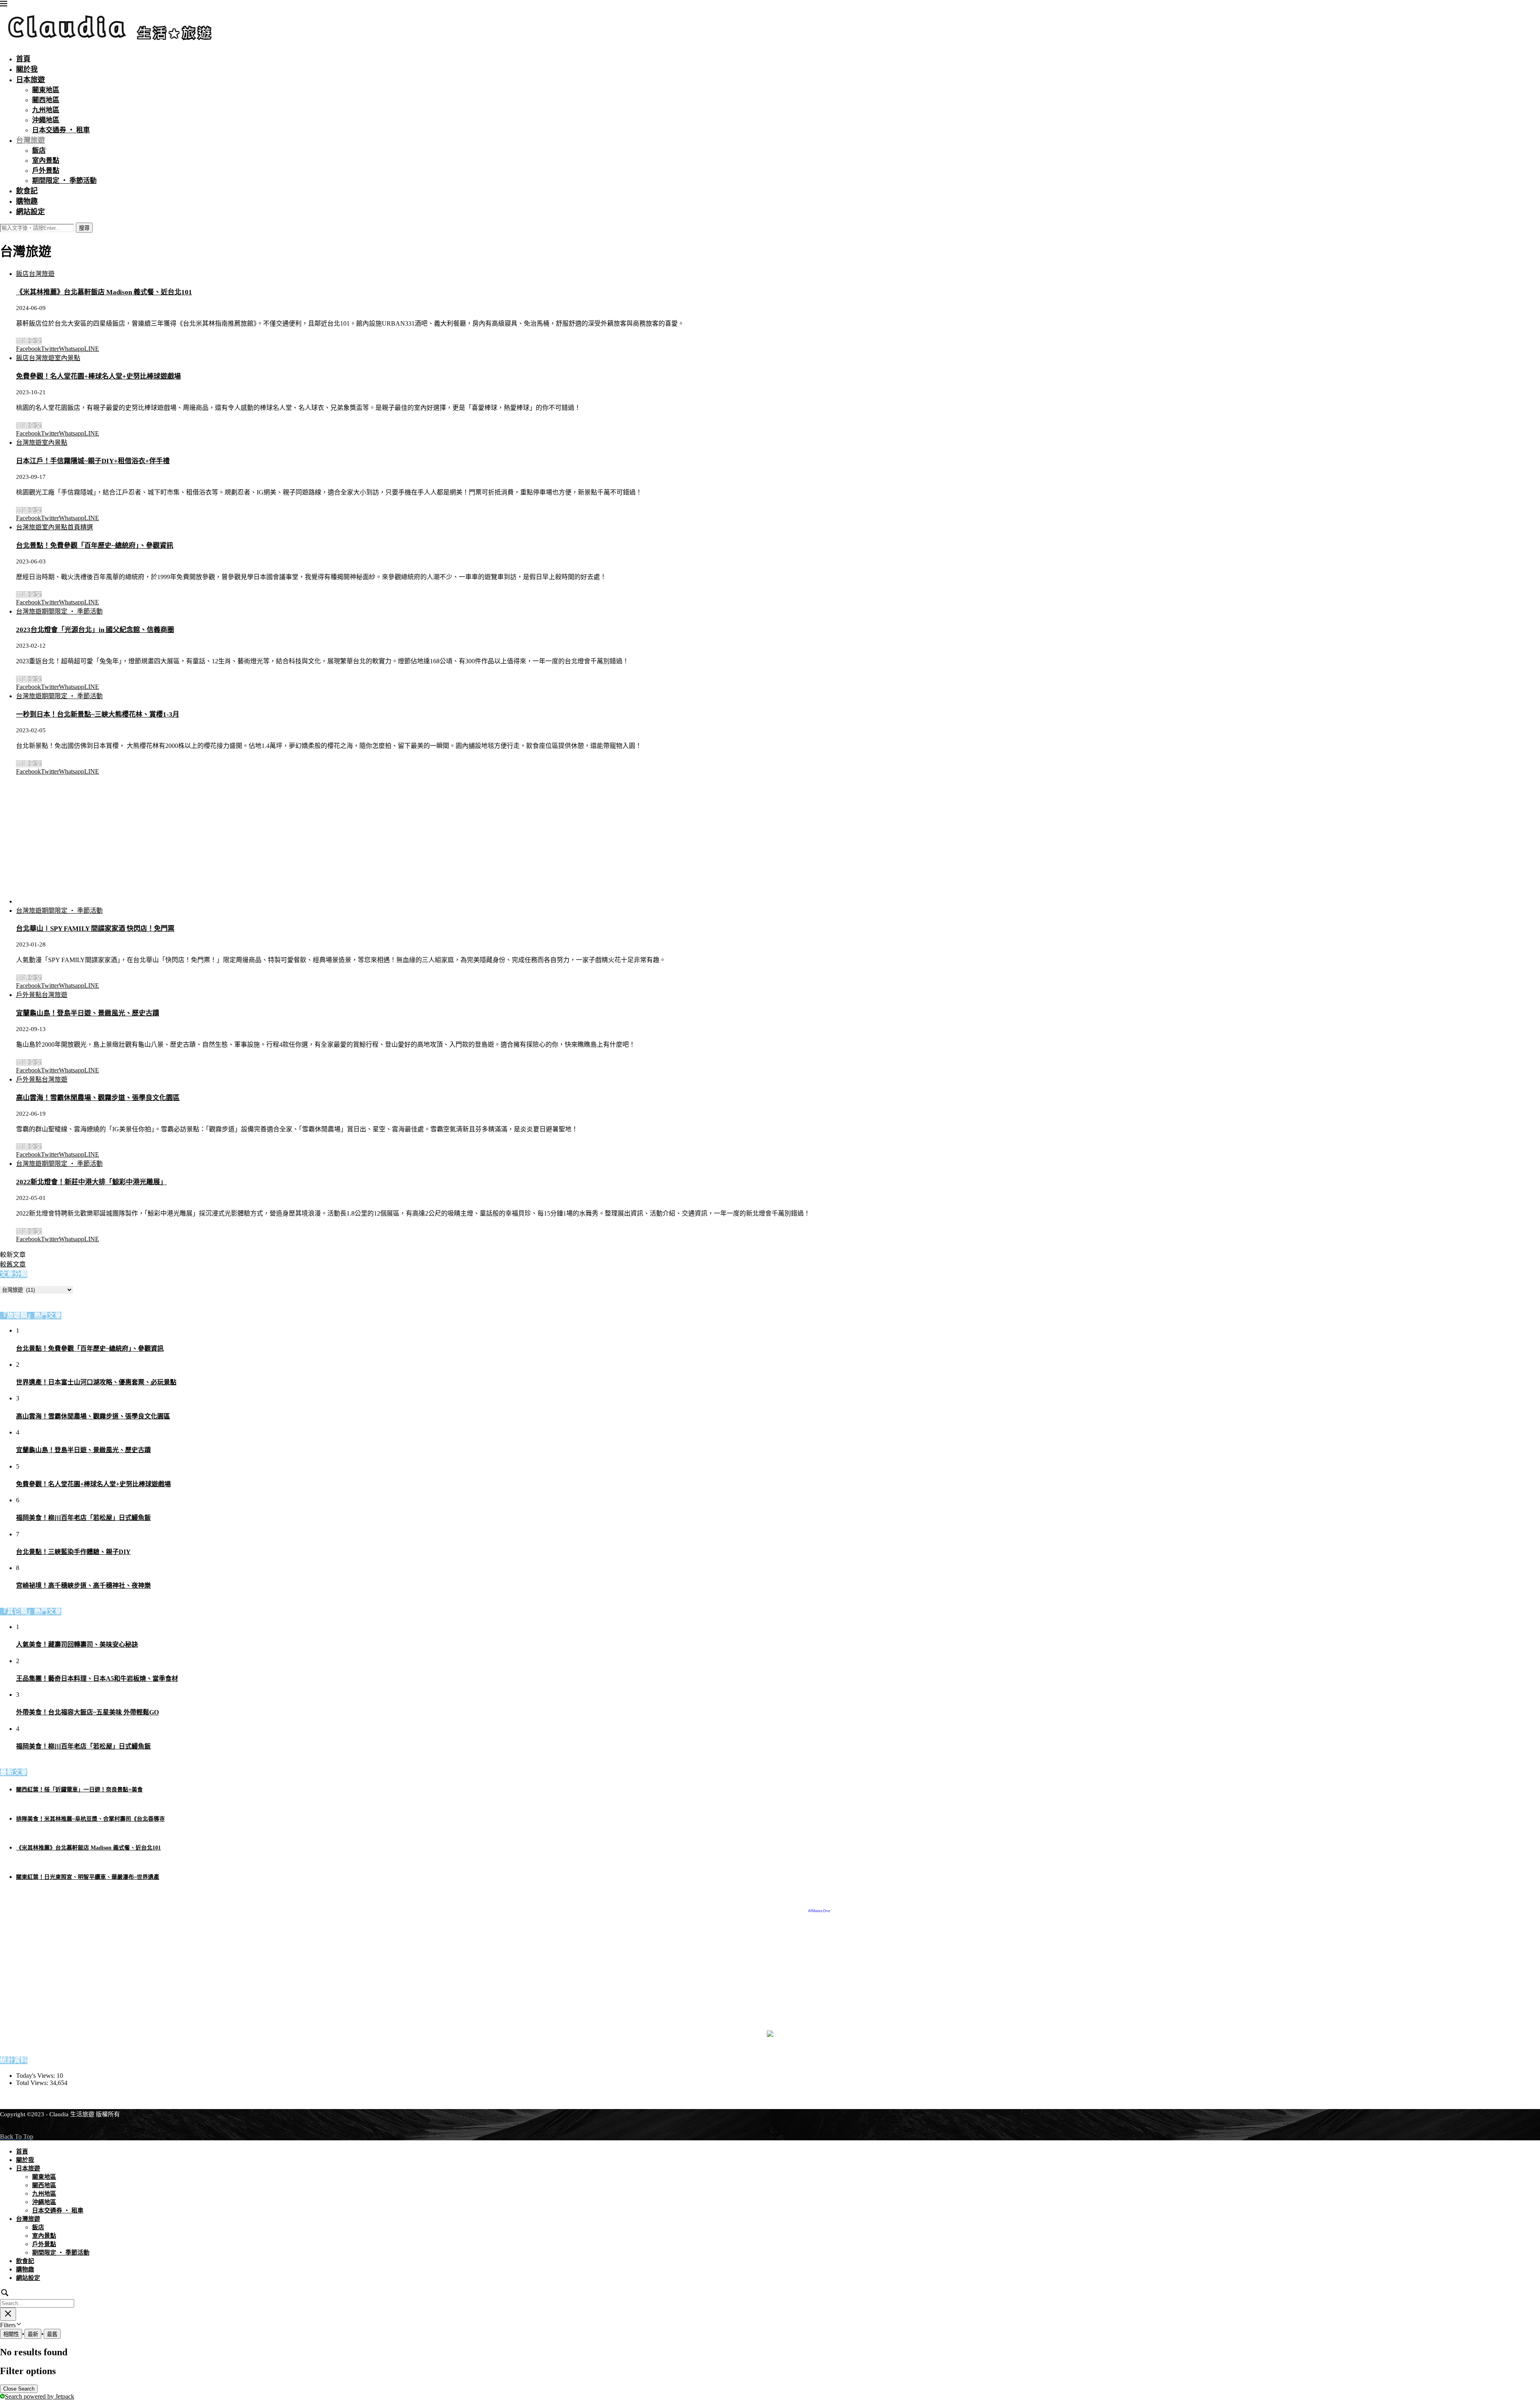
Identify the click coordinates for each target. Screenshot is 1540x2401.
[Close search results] (8, 2314)
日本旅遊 (30, 80)
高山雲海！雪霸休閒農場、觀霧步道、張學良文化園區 (98, 1098)
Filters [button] (18, 2325)
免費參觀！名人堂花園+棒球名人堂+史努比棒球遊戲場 (98, 376)
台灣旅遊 (30, 141)
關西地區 (46, 100)
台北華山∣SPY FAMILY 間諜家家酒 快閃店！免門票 (95, 929)
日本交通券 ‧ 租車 (61, 130)
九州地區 (46, 110)
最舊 (52, 2334)
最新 (33, 2334)
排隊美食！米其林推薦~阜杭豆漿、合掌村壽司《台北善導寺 (90, 1819)
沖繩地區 (46, 120)
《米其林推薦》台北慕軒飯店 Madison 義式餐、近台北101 (104, 292)
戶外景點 (46, 171)
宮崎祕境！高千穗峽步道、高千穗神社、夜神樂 (83, 1585)
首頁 (23, 59)
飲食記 (27, 191)
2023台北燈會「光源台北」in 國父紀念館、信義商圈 (95, 630)
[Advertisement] (80, 839)
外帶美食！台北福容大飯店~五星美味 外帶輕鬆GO (87, 1712)
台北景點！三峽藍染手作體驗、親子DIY (73, 1552)
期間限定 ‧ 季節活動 (64, 181)
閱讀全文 (29, 341)
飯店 (39, 151)
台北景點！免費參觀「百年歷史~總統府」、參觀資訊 (95, 546)
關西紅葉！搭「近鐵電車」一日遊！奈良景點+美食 (79, 1790)
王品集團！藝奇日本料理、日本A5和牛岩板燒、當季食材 (97, 1679)
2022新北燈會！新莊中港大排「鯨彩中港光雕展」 (91, 1182)
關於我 (27, 70)
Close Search (19, 2389)
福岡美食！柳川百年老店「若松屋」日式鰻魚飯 (83, 1518)
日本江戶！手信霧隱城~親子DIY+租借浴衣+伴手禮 (93, 461)
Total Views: (33, 2083)
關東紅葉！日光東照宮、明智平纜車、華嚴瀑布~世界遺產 (88, 1877)
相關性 (11, 2334)
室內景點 (46, 161)
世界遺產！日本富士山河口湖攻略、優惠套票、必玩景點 (96, 1382)
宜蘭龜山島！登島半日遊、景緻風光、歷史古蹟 (88, 1013)
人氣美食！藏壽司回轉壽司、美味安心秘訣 (77, 1644)
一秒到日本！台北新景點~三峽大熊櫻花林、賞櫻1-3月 (98, 714)
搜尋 (84, 228)
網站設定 (30, 212)
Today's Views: (36, 2076)
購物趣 (27, 202)
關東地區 (46, 90)
